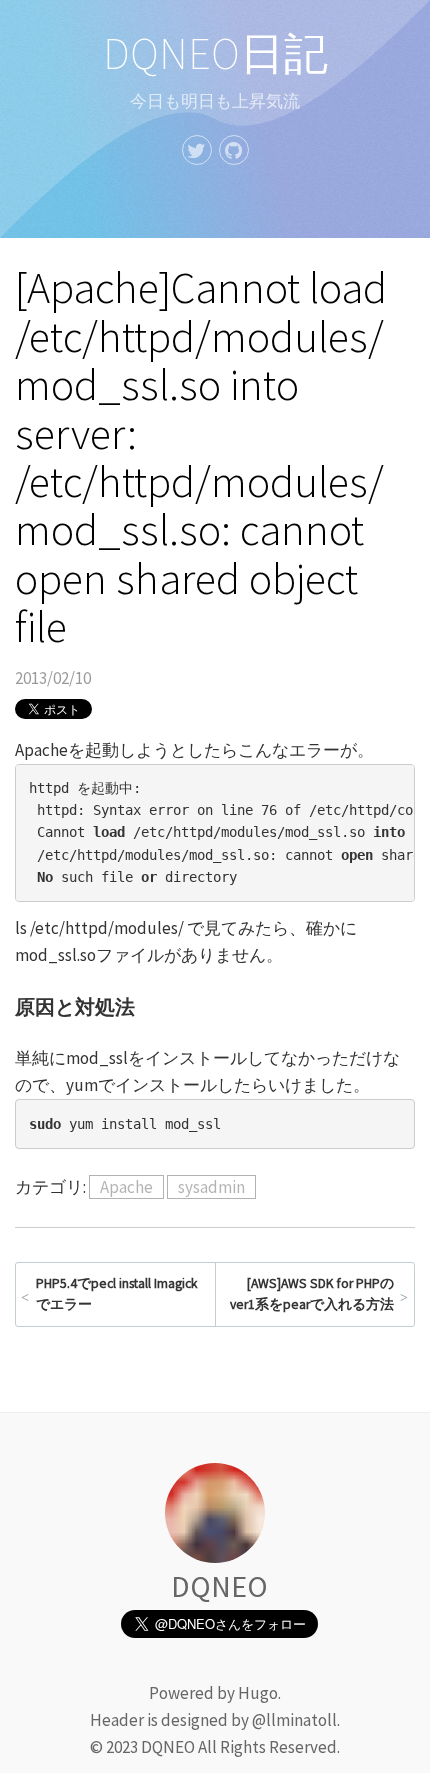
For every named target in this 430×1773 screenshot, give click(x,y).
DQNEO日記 (215, 53)
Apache (126, 1187)
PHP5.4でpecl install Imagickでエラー (117, 1294)
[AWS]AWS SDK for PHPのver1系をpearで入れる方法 (312, 1294)
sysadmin (211, 1187)
